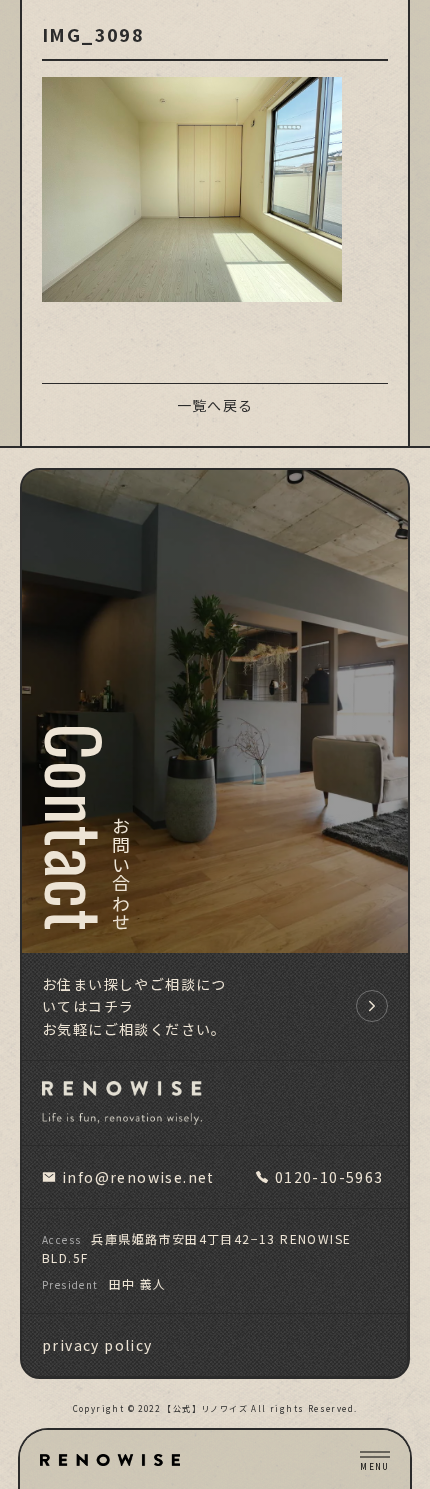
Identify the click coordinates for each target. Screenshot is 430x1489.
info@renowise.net (138, 1177)
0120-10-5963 (329, 1177)
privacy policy (97, 1345)
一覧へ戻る (215, 405)
